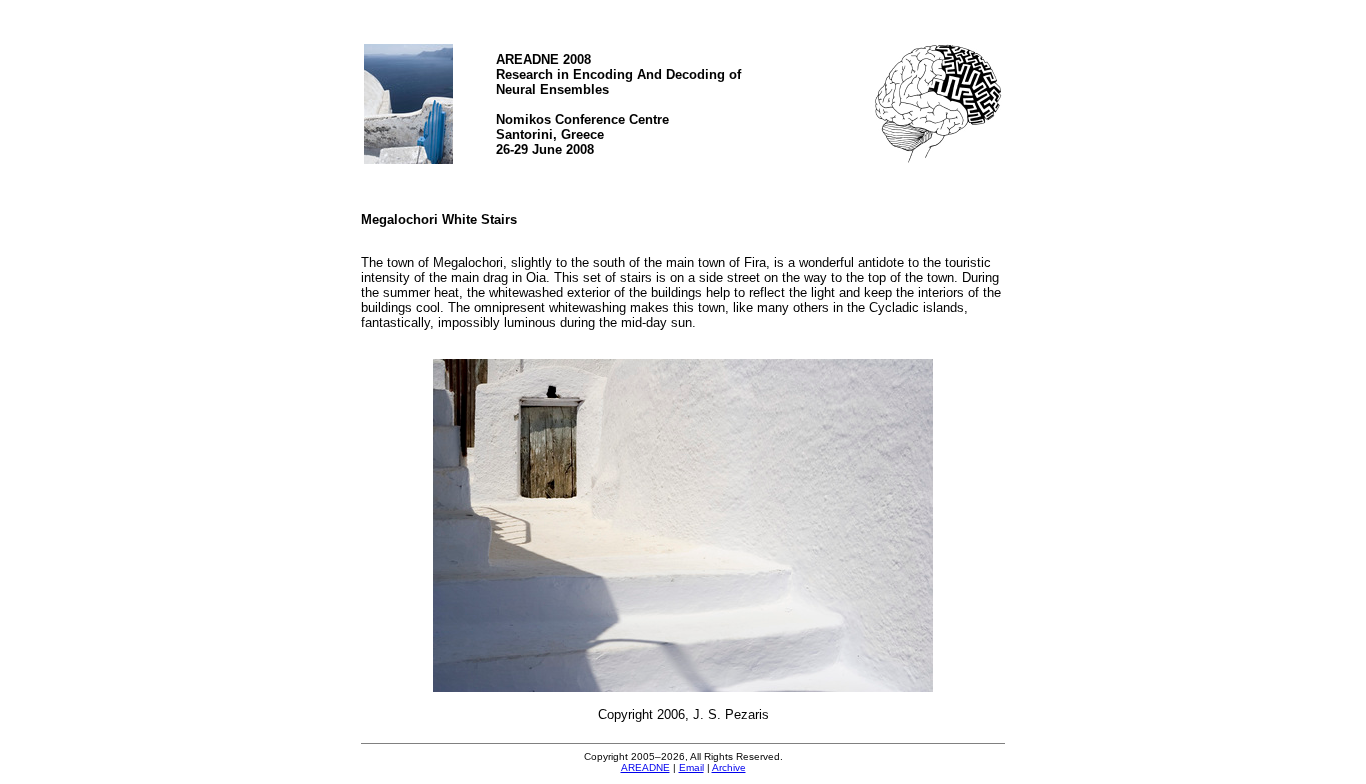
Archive (729, 767)
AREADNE (645, 767)
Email (691, 767)
